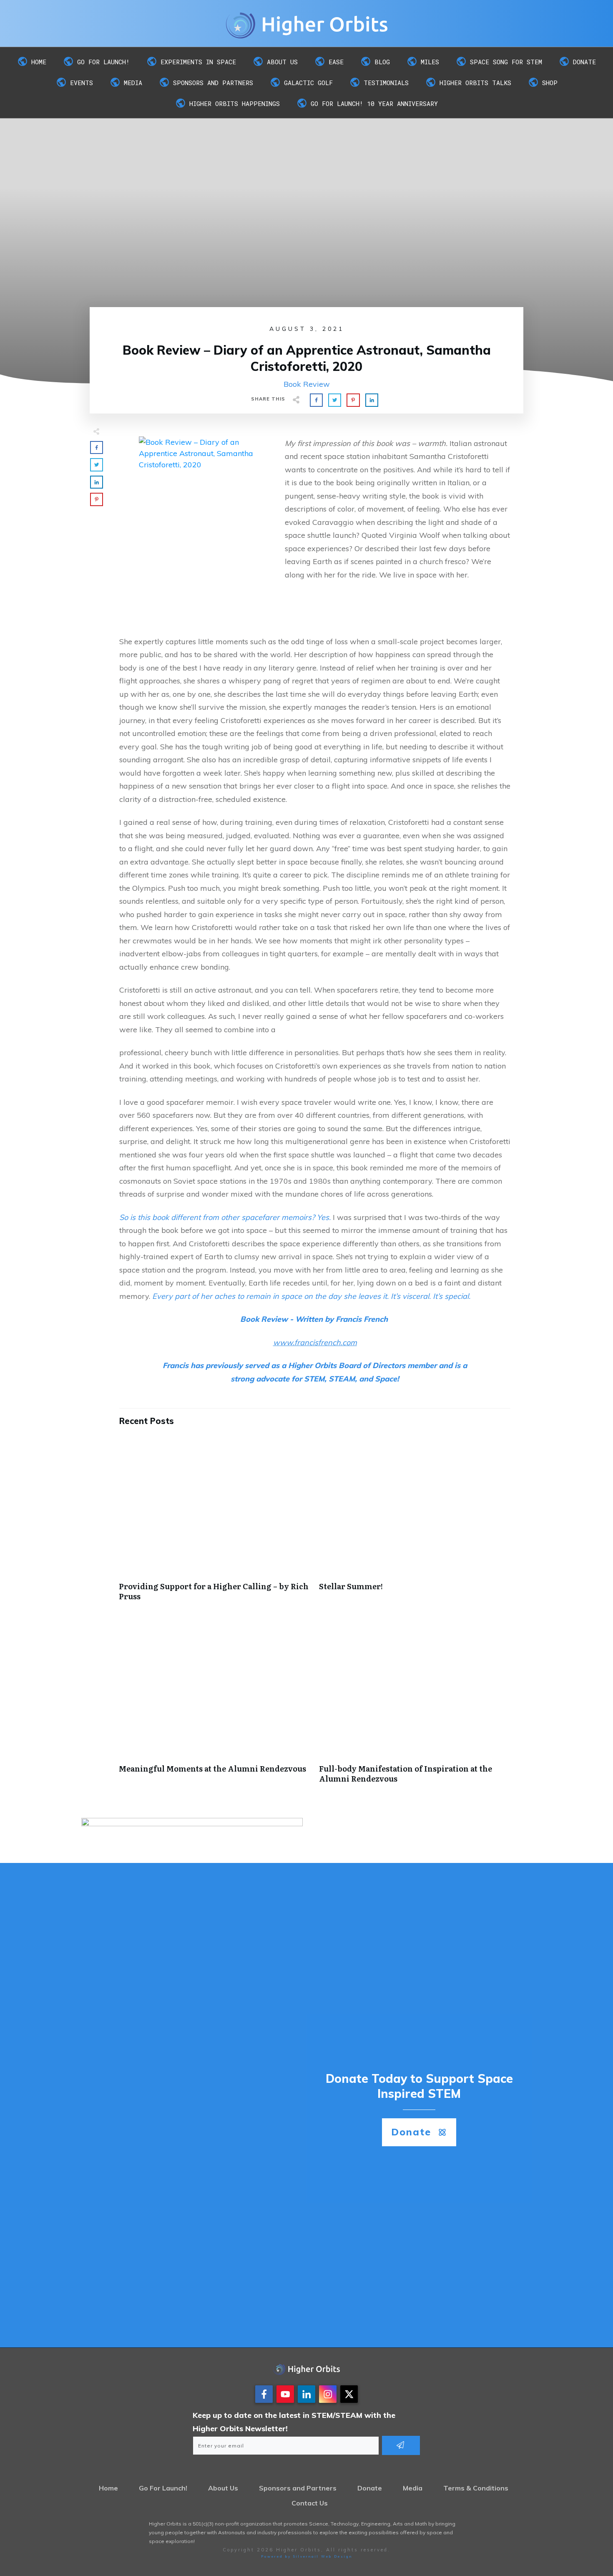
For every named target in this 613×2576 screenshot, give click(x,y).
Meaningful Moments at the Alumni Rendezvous (215, 1705)
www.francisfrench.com (315, 1342)
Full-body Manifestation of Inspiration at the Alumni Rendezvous (415, 1705)
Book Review (307, 384)
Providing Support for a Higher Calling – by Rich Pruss (215, 1522)
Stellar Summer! (415, 1522)
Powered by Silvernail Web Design (307, 2556)
